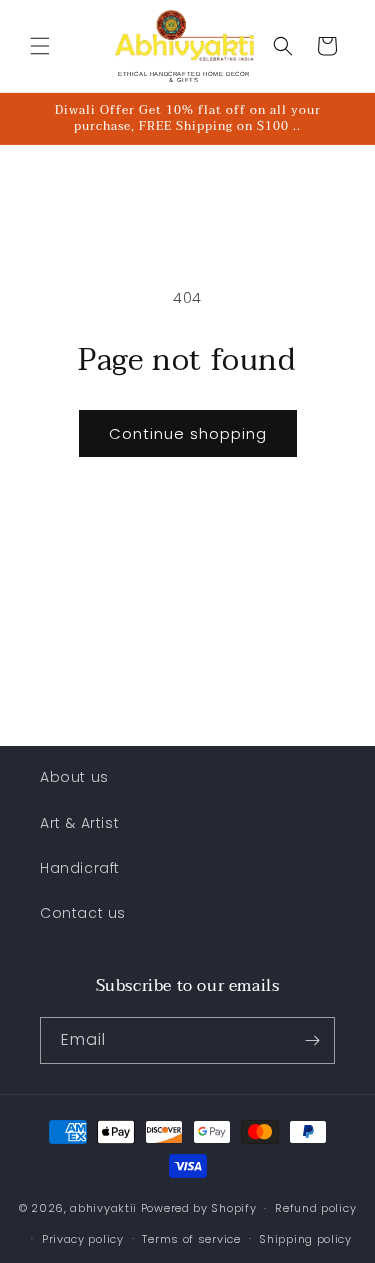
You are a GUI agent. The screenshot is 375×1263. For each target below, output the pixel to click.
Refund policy (315, 1208)
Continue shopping (188, 433)
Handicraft (80, 868)
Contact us (83, 913)
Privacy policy (83, 1239)
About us (74, 777)
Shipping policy (305, 1239)
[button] (40, 46)
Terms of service (191, 1239)
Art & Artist (79, 823)
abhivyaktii (103, 1208)
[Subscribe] (312, 1040)
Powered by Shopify (199, 1208)
